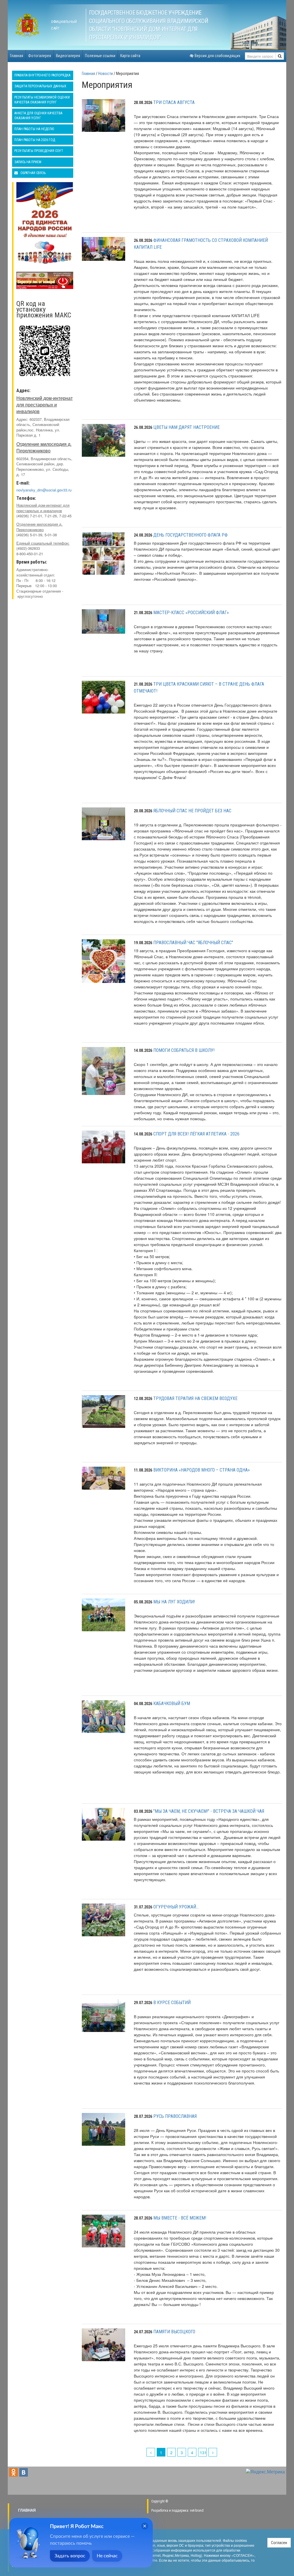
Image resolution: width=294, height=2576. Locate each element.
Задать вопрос (70, 2556)
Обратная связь (33, 173)
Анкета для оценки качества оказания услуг (38, 116)
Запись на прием (28, 162)
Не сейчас (107, 2556)
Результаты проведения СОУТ (39, 151)
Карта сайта (130, 56)
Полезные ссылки (100, 56)
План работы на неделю (34, 129)
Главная (17, 56)
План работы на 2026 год (35, 140)
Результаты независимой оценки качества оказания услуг (42, 100)
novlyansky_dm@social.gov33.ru (44, 490)
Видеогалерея (68, 56)
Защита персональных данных (40, 86)
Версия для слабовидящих (217, 56)
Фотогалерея (40, 56)
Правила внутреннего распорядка (42, 75)
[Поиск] (280, 56)
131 (203, 2452)
